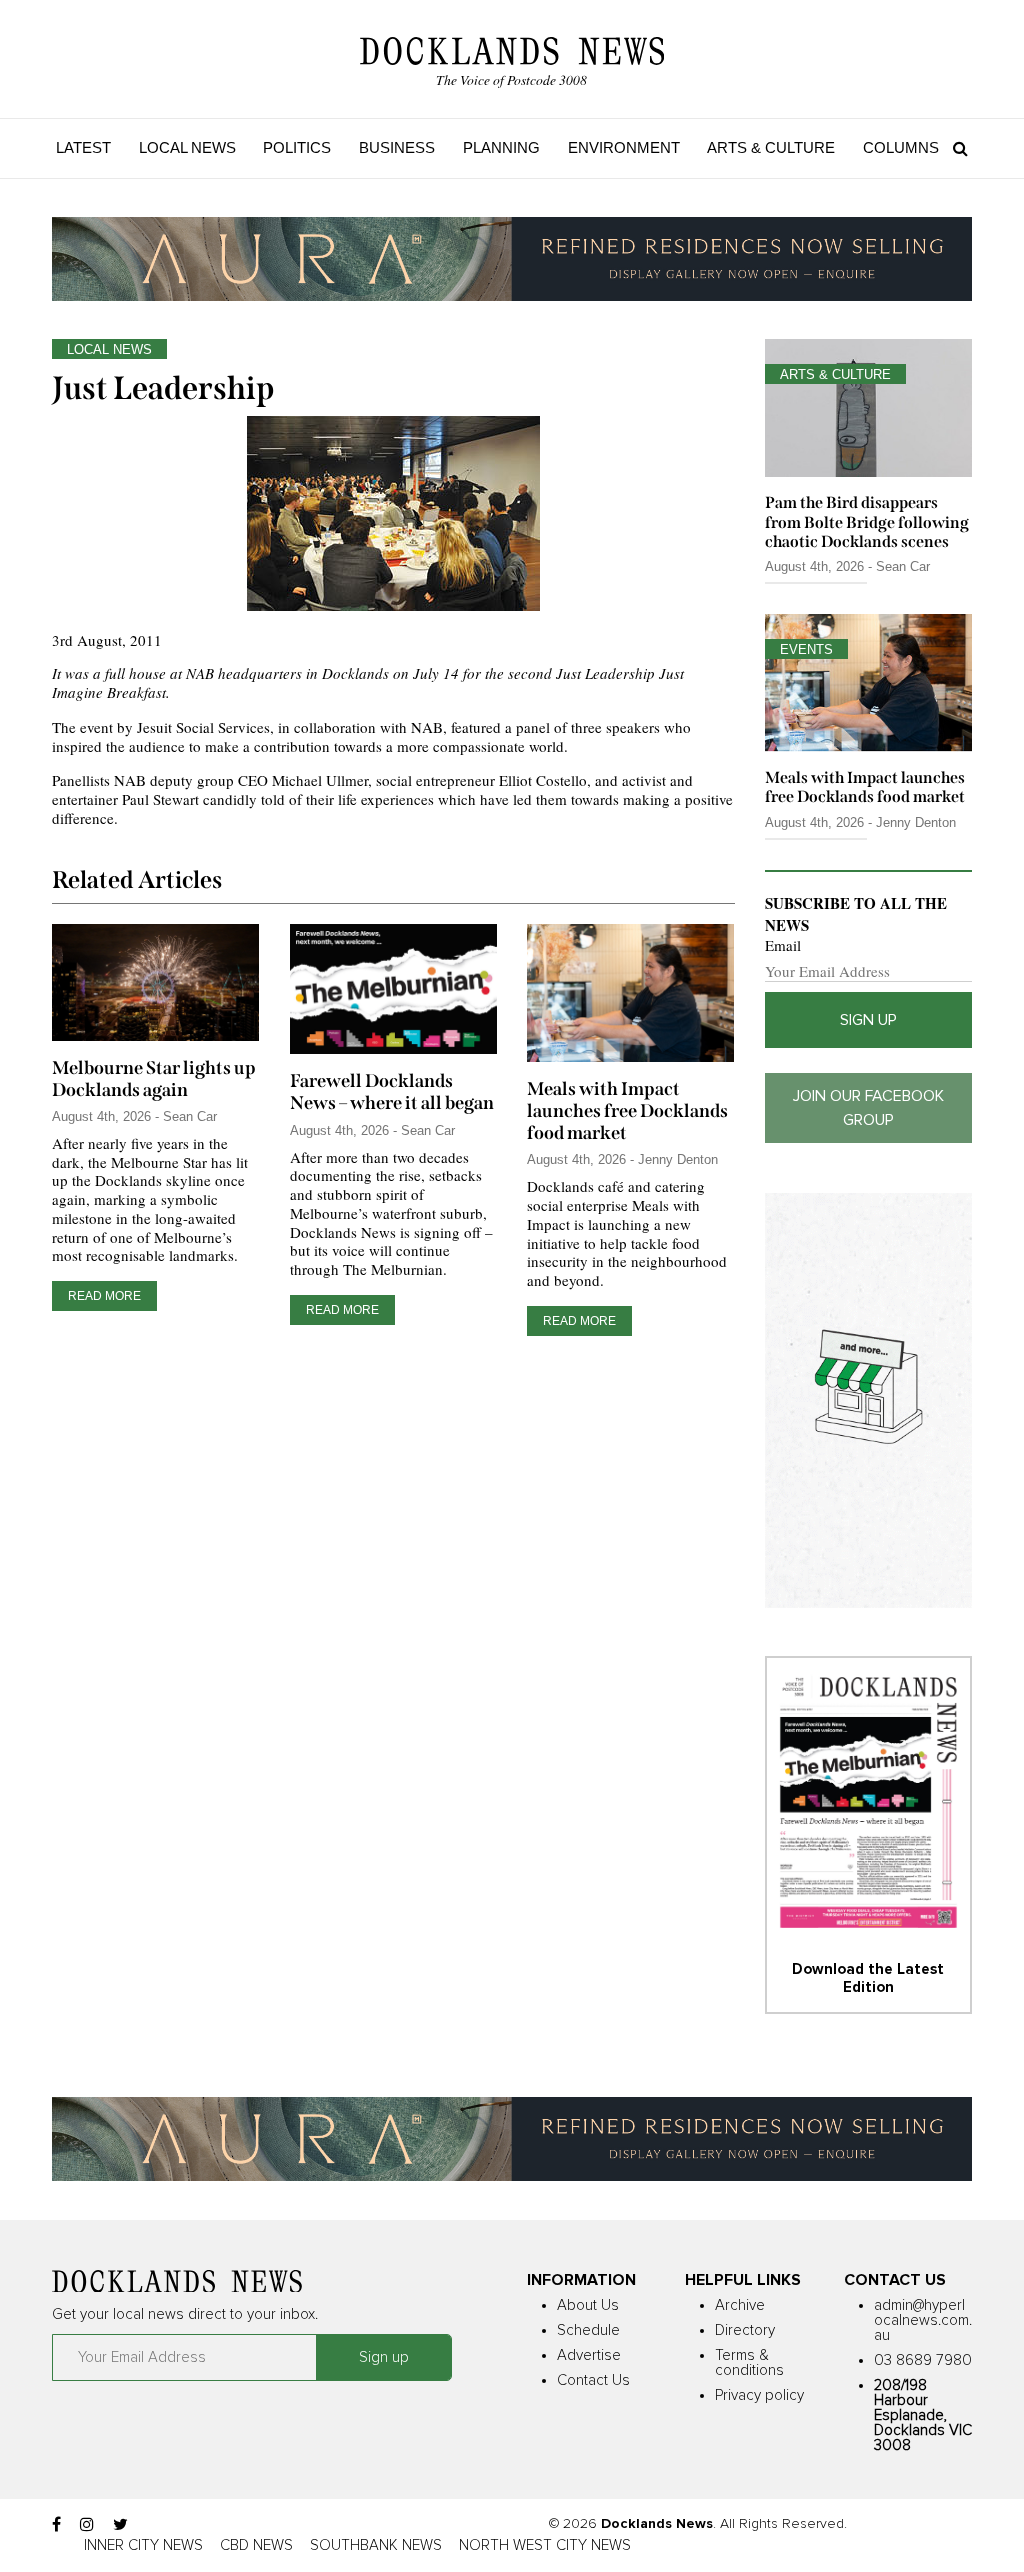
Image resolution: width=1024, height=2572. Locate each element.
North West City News (545, 2545)
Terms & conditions (749, 2363)
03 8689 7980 (923, 2360)
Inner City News (143, 2545)
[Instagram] (87, 2525)
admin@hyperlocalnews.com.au (923, 2320)
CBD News (256, 2545)
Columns (901, 147)
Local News (187, 147)
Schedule (588, 2330)
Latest (83, 147)
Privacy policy (759, 2395)
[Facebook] (56, 2525)
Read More (104, 1296)
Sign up (868, 1020)
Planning (501, 147)
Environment (624, 147)
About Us (588, 2305)
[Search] (955, 148)
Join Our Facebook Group (868, 1108)
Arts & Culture (771, 147)
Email (783, 945)
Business (397, 147)
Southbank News (376, 2545)
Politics (297, 147)
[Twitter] (120, 2525)
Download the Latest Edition (868, 1978)
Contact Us (593, 2380)
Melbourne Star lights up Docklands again (154, 1079)
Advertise (589, 2355)
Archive (740, 2305)
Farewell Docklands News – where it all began (392, 1092)
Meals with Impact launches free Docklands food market (627, 1111)
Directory (745, 2330)
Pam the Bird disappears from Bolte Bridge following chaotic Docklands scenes (867, 521)
